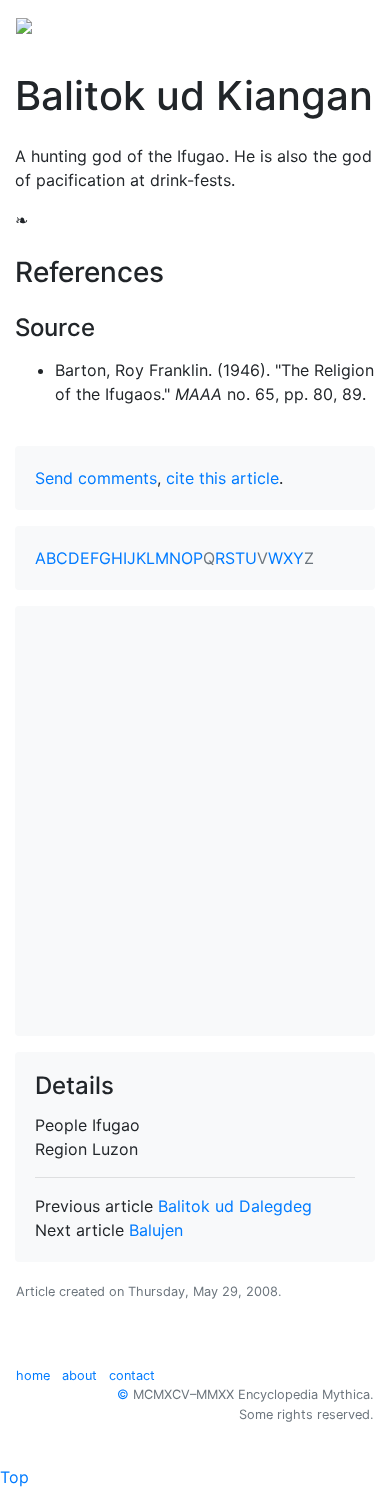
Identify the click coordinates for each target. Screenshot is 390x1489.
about (79, 1375)
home (33, 1375)
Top (14, 1477)
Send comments (96, 478)
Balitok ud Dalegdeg (235, 1206)
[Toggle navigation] (346, 24)
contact (132, 1375)
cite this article (222, 478)
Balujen (156, 1230)
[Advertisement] (195, 821)
